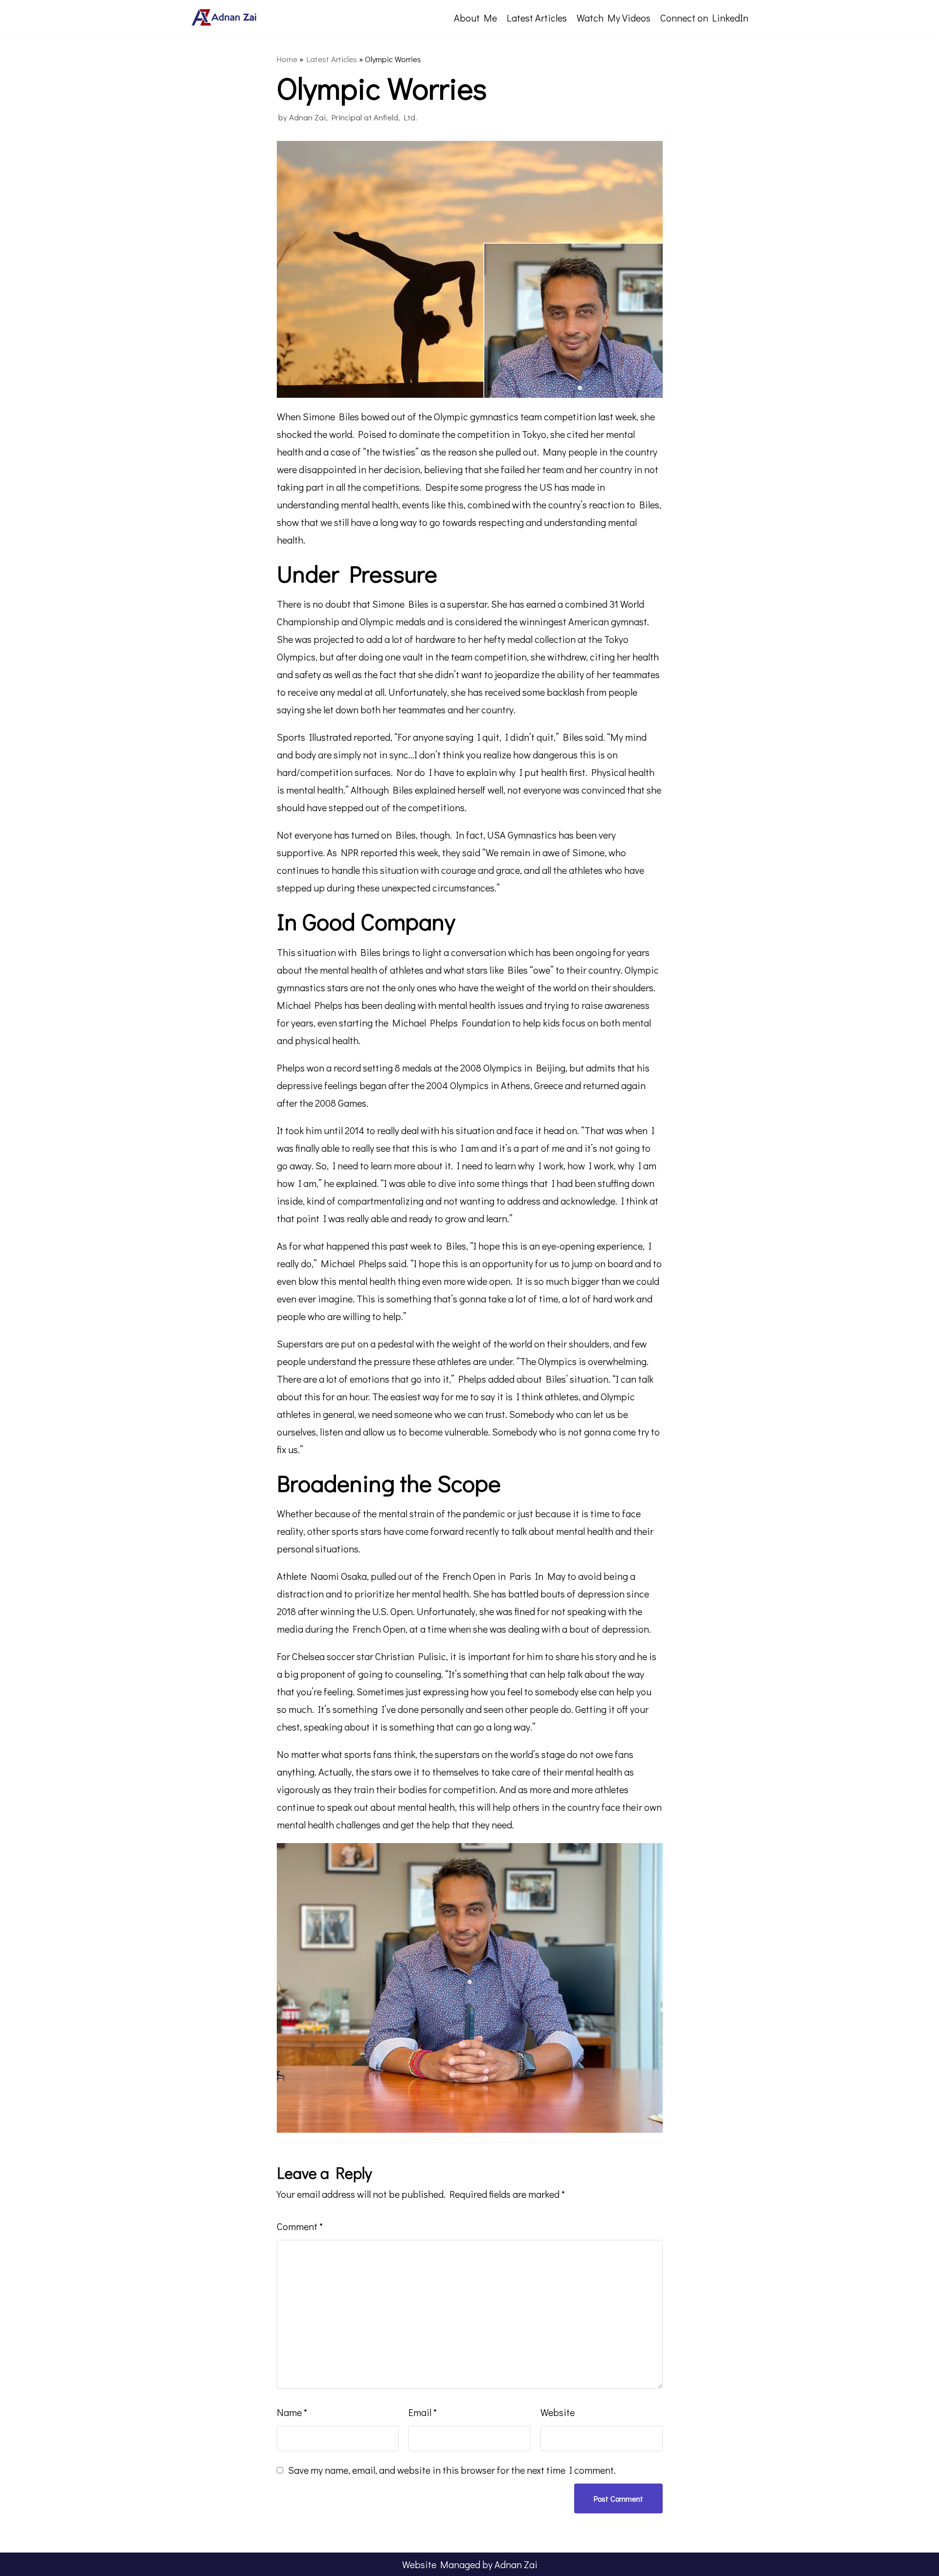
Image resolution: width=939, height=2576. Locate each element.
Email (423, 2412)
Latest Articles (537, 18)
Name (292, 2412)
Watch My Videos (614, 18)
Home (287, 59)
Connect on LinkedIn (704, 18)
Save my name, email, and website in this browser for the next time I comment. (452, 2470)
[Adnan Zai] (225, 17)
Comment (300, 2226)
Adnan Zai (516, 2564)
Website (558, 2412)
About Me (475, 18)
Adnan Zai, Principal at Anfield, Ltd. (353, 117)
